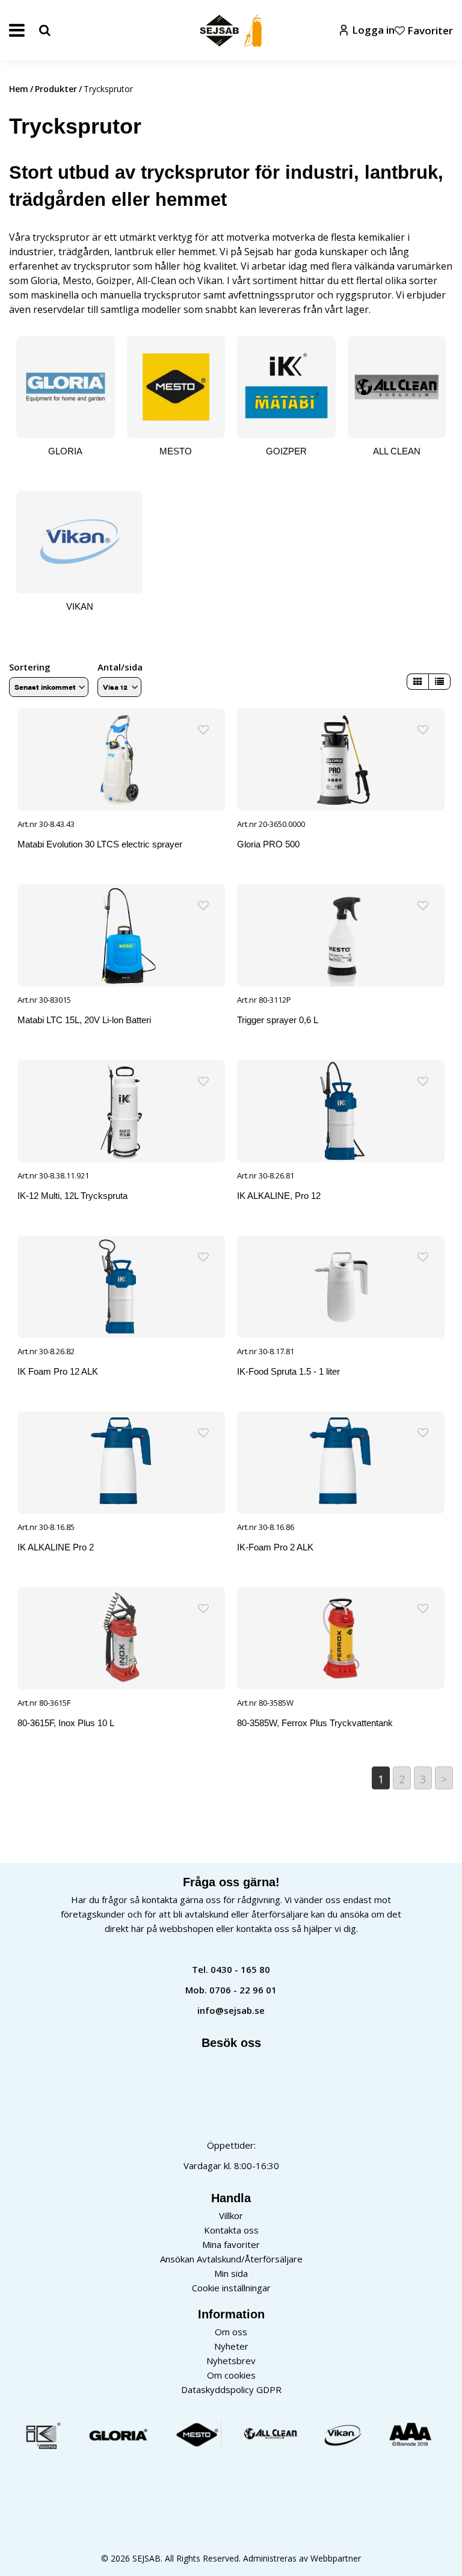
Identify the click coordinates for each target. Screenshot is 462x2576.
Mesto (77, 280)
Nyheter (231, 2346)
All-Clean (156, 280)
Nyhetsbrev (231, 2361)
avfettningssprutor (271, 295)
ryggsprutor (364, 295)
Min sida (231, 2273)
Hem (19, 89)
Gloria (44, 280)
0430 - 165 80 (240, 1969)
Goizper (114, 280)
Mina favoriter (231, 2244)
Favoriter (429, 30)
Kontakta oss (231, 2230)
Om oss (231, 2332)
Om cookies (231, 2375)
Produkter (56, 89)
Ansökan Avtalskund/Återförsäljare (231, 2259)
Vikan (210, 280)
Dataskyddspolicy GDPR (231, 2389)
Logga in (373, 30)
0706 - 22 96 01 (243, 1990)
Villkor (231, 2215)
